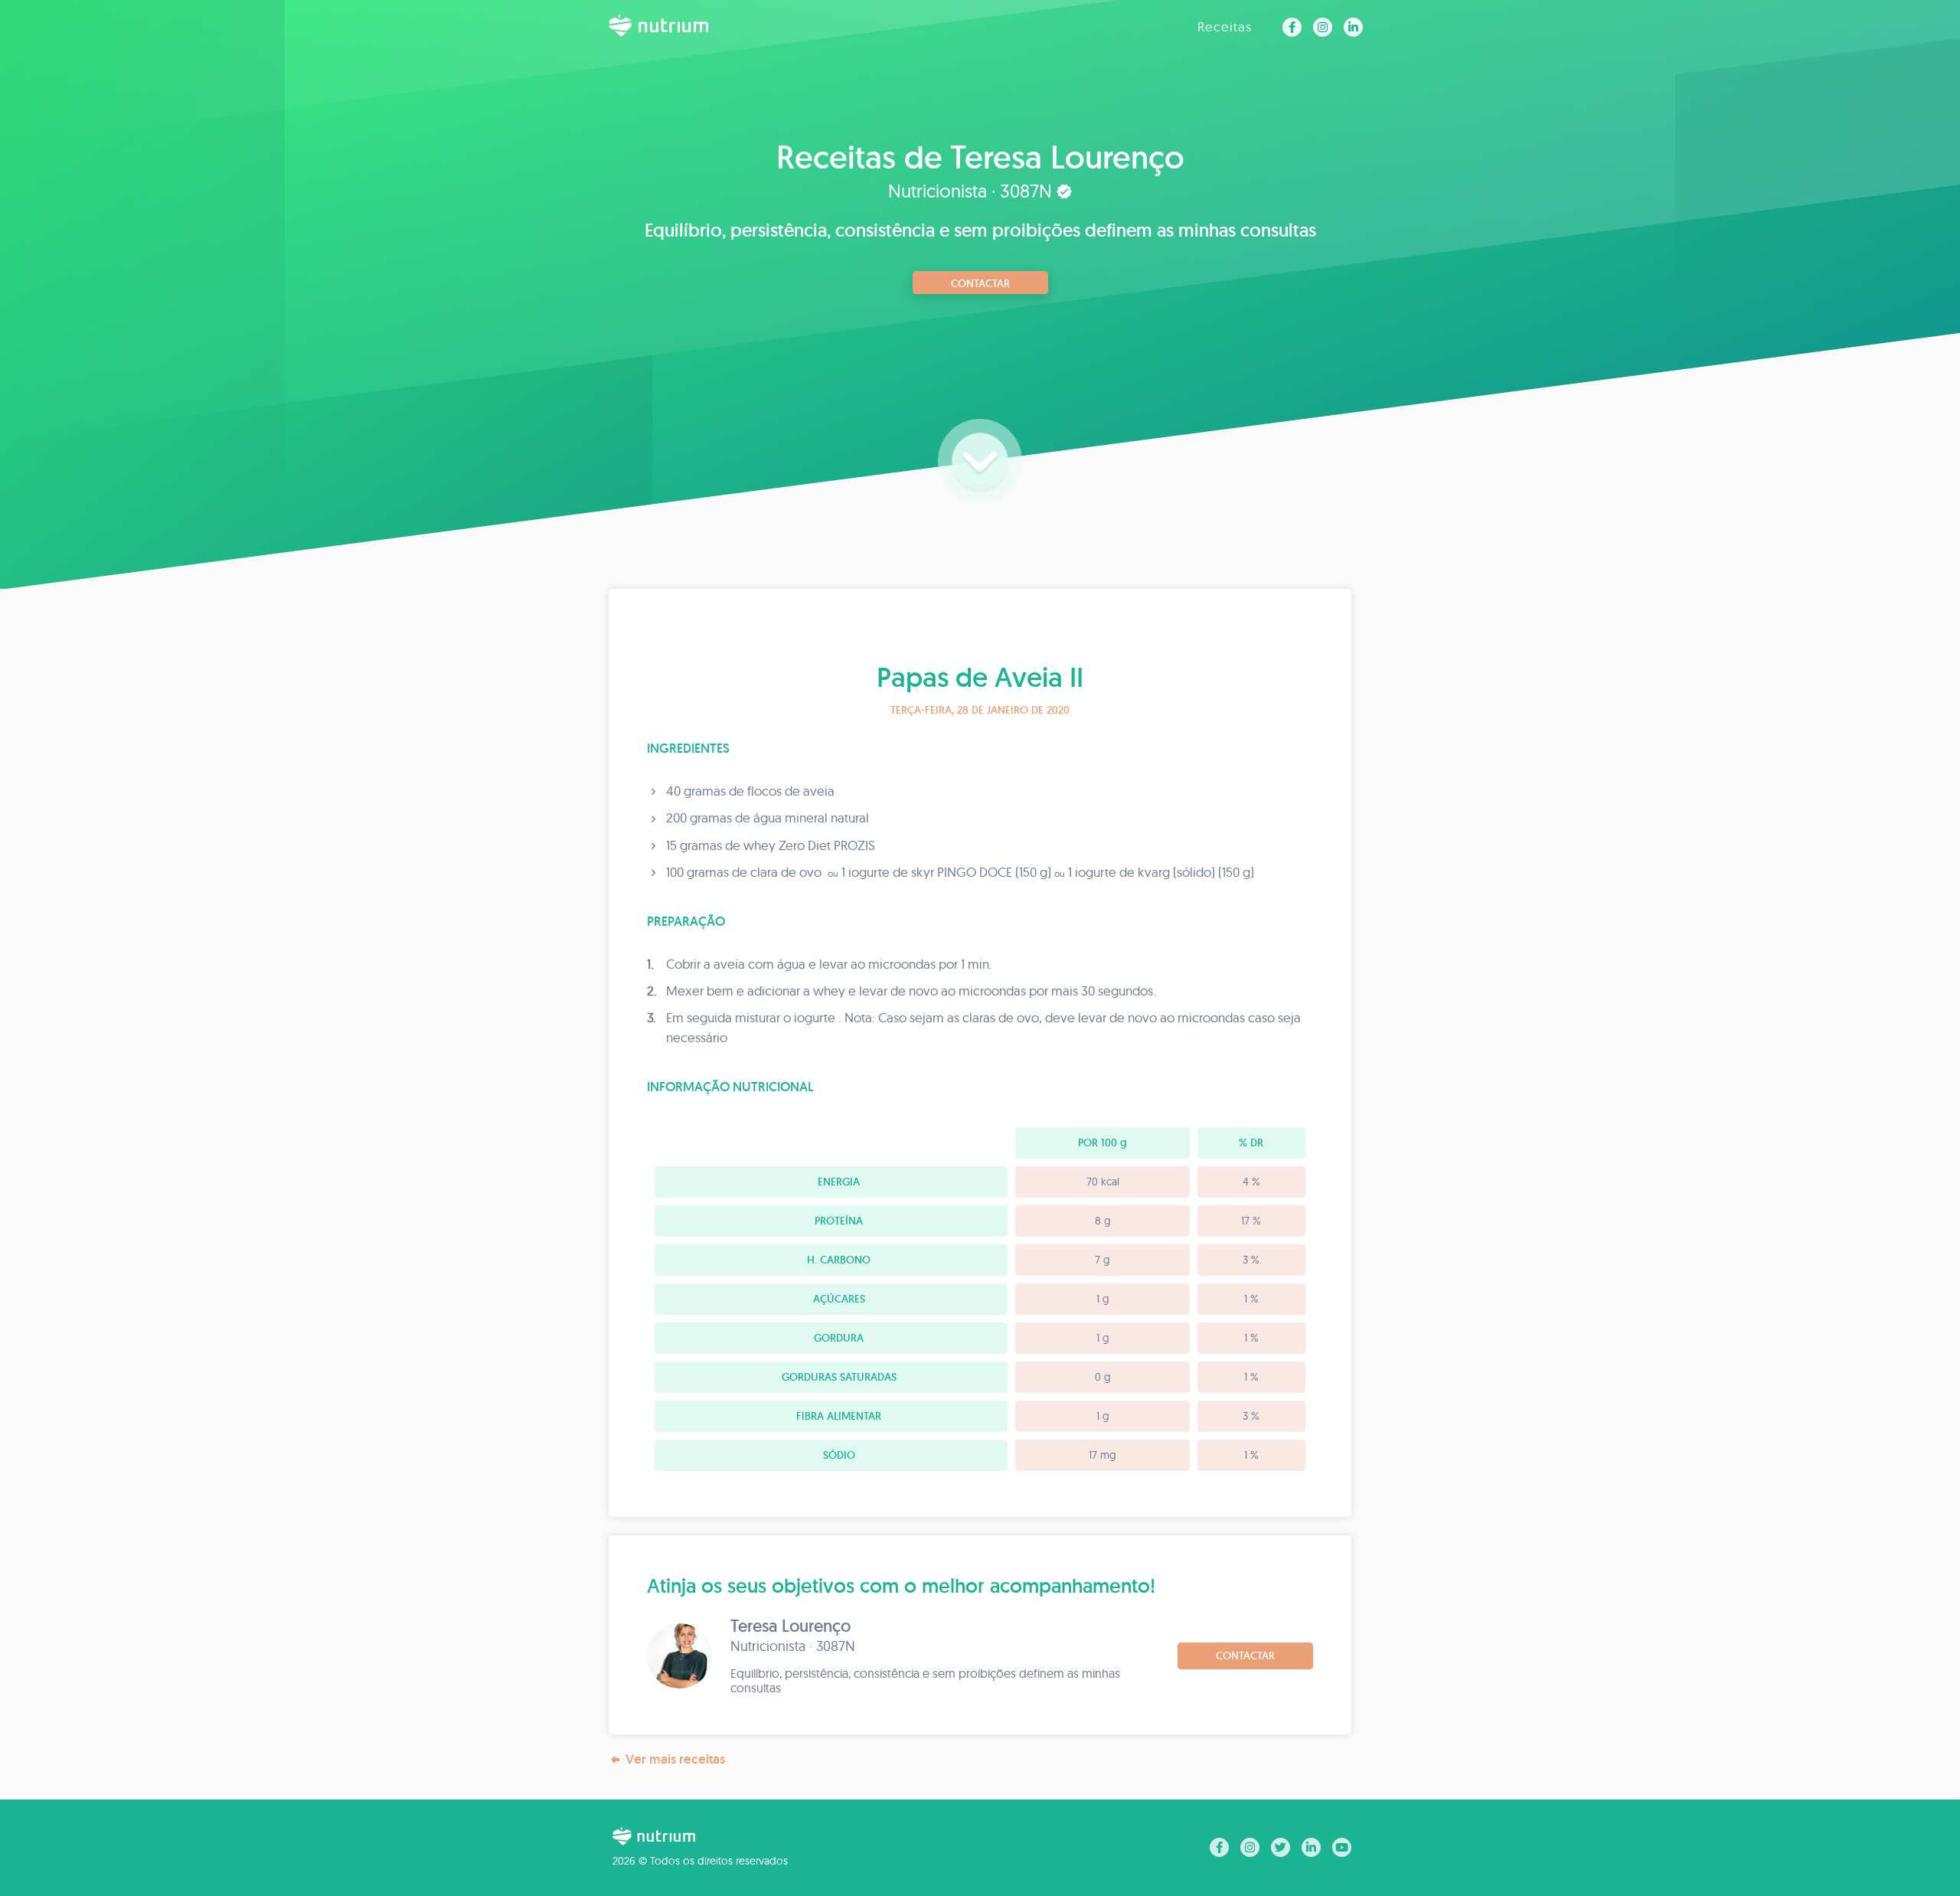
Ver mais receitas (675, 1759)
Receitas (1225, 26)
